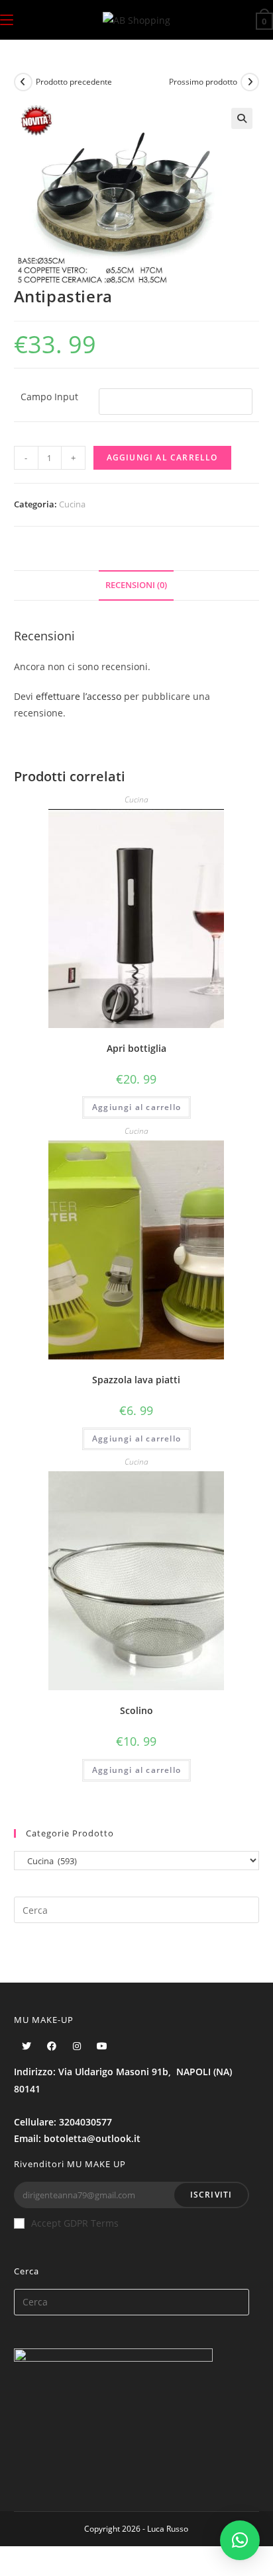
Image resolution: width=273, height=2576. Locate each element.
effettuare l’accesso (79, 696)
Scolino (136, 1710)
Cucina (72, 504)
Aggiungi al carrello (162, 457)
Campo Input (49, 397)
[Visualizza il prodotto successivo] (250, 82)
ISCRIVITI (211, 2195)
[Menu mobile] (7, 20)
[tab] (137, 586)
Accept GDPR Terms (75, 2223)
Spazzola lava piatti (136, 1380)
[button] (240, 2540)
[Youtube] (102, 2046)
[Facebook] (52, 2046)
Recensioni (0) (136, 585)
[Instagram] (77, 2046)
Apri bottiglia (136, 1048)
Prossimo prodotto (203, 82)
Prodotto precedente (74, 82)
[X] (27, 2046)
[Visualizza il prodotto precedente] (23, 82)
